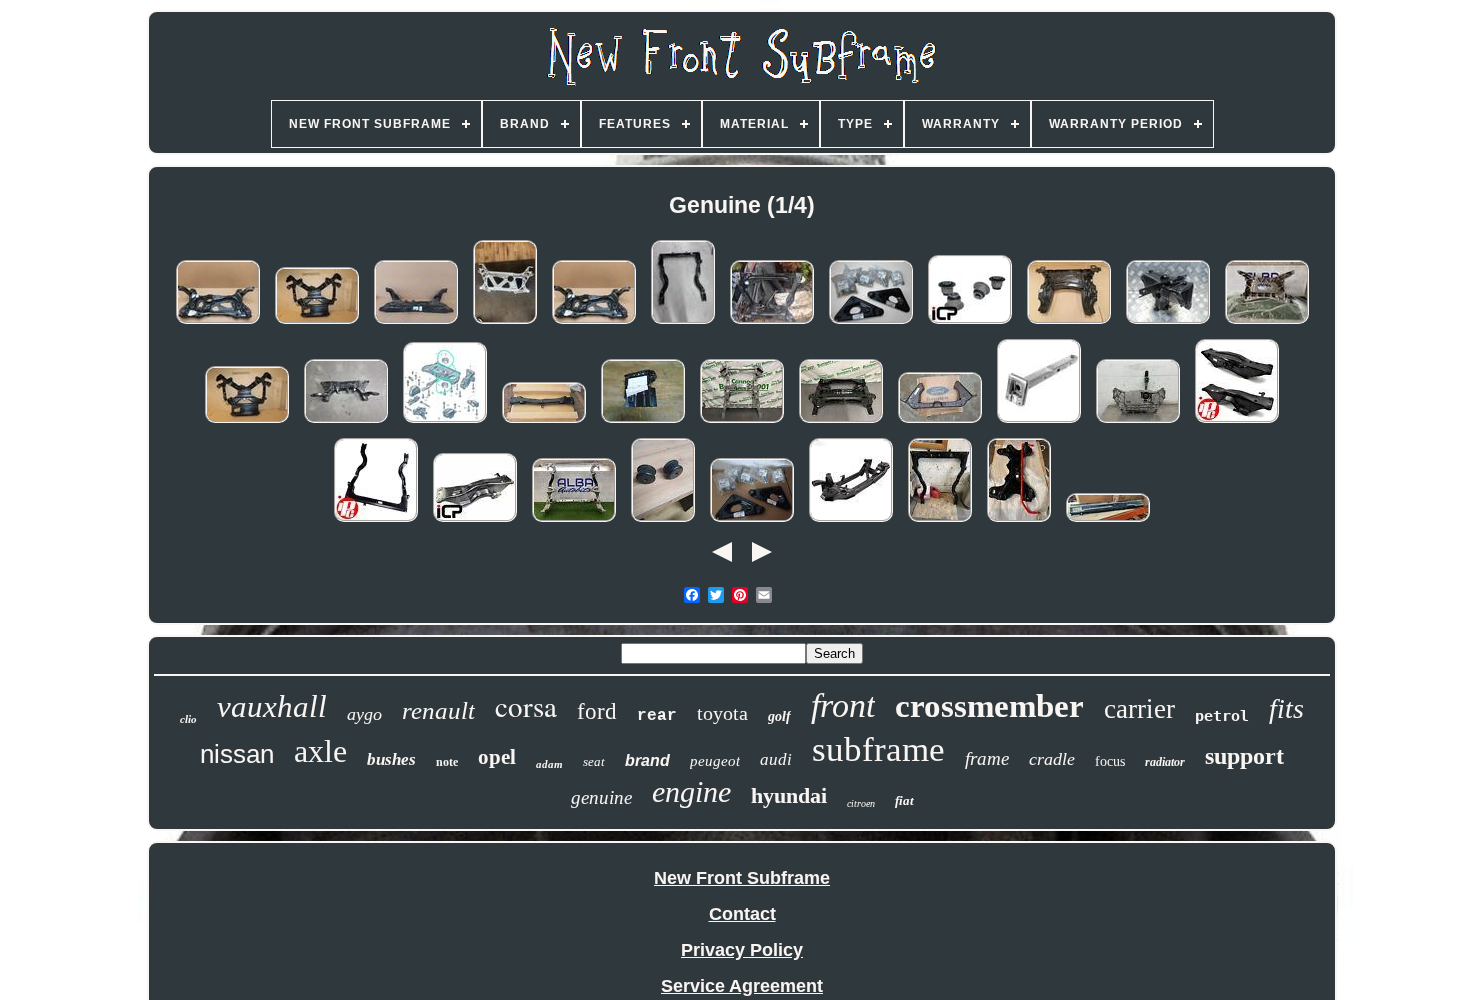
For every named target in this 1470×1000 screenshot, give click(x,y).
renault (438, 710)
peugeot (715, 761)
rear (657, 716)
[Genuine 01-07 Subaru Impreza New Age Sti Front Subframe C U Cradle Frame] (683, 323)
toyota (722, 713)
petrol (1222, 716)
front (843, 705)
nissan (237, 754)
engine (691, 791)
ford (597, 711)
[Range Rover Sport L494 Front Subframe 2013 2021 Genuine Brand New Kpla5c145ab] (742, 422)
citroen (861, 803)
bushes (391, 759)
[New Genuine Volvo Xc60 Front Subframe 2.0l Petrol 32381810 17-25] (772, 323)
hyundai (789, 795)
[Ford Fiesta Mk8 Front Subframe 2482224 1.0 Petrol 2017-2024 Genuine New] (416, 323)
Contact (742, 914)
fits (1286, 708)
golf (779, 716)
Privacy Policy (742, 950)
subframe (878, 749)
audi (776, 759)
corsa (526, 705)
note (447, 762)
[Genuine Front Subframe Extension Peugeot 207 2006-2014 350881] (1039, 422)
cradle (1052, 759)
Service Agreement (742, 986)
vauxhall (272, 706)
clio (188, 719)
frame (987, 758)
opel (497, 757)
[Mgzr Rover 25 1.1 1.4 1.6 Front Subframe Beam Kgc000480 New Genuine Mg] (544, 422)
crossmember (989, 706)
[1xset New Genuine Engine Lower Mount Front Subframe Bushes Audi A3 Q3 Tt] (445, 422)
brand (647, 760)
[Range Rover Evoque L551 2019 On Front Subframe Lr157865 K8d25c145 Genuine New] (1267, 323)
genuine (601, 797)
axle (320, 751)
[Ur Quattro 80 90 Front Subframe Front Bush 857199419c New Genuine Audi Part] (663, 521)
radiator (1165, 762)
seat (594, 761)
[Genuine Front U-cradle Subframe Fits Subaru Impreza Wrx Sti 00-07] (376, 521)
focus (1110, 761)
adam (549, 764)
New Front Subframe (742, 878)
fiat (904, 800)
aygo (364, 714)
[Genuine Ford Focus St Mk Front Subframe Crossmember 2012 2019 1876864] (851, 521)
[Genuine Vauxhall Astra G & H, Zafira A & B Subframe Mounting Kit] (871, 323)
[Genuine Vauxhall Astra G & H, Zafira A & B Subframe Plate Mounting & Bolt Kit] (752, 521)
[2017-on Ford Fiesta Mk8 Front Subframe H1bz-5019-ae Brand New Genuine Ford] (346, 422)
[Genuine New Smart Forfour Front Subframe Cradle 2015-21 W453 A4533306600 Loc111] (1069, 323)
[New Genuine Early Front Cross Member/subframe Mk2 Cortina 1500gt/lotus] (940, 422)
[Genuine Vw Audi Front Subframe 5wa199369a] (505, 323)
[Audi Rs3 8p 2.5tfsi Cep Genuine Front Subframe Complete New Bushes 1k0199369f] (1138, 422)
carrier (1139, 709)
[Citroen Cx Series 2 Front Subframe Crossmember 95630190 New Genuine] (1108, 521)
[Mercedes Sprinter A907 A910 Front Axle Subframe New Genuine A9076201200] (841, 422)
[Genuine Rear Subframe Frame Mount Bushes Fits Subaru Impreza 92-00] (970, 323)
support (1244, 756)
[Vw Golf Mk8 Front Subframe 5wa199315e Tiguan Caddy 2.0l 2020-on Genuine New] (218, 323)
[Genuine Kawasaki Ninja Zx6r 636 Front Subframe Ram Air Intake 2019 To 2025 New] (1168, 323)
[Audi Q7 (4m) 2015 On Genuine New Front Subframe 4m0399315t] (574, 521)
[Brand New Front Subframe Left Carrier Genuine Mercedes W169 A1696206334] (643, 422)
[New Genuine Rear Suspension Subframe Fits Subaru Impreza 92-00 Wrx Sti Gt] (1237, 422)
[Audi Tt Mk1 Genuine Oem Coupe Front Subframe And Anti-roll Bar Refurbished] (1019, 521)
